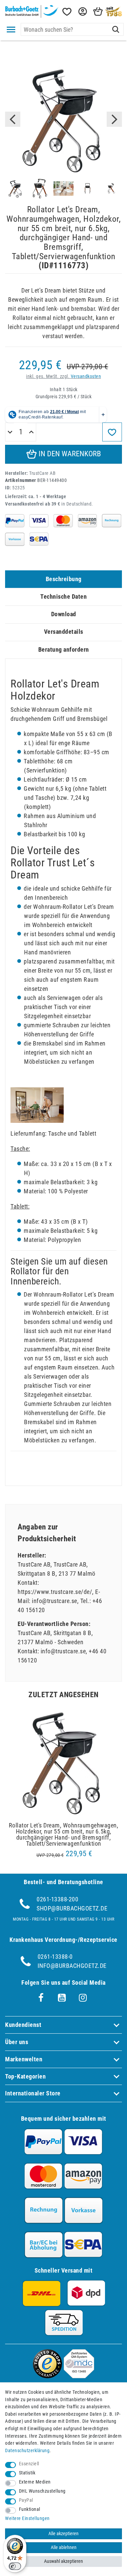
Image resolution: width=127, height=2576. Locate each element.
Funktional (30, 2509)
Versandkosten (86, 376)
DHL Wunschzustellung (42, 2491)
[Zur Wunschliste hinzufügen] (112, 432)
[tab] (63, 579)
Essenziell (29, 2464)
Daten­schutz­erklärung (27, 2451)
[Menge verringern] (10, 432)
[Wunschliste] (66, 12)
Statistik (27, 2473)
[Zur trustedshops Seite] (47, 2376)
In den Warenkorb (69, 454)
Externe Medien (35, 2482)
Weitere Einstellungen (27, 2518)
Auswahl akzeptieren (63, 2561)
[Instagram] (83, 1998)
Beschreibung (64, 579)
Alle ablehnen (64, 2547)
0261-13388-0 (55, 1957)
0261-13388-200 (57, 1899)
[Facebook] (41, 1998)
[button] (82, 12)
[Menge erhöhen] (31, 432)
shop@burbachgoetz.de (72, 1908)
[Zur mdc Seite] (79, 2376)
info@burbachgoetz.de (72, 1966)
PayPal (26, 2500)
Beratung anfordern (64, 649)
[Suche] (116, 29)
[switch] (15, 2566)
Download (64, 614)
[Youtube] (62, 1998)
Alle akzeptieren (63, 2534)
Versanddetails (64, 632)
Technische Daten (63, 596)
